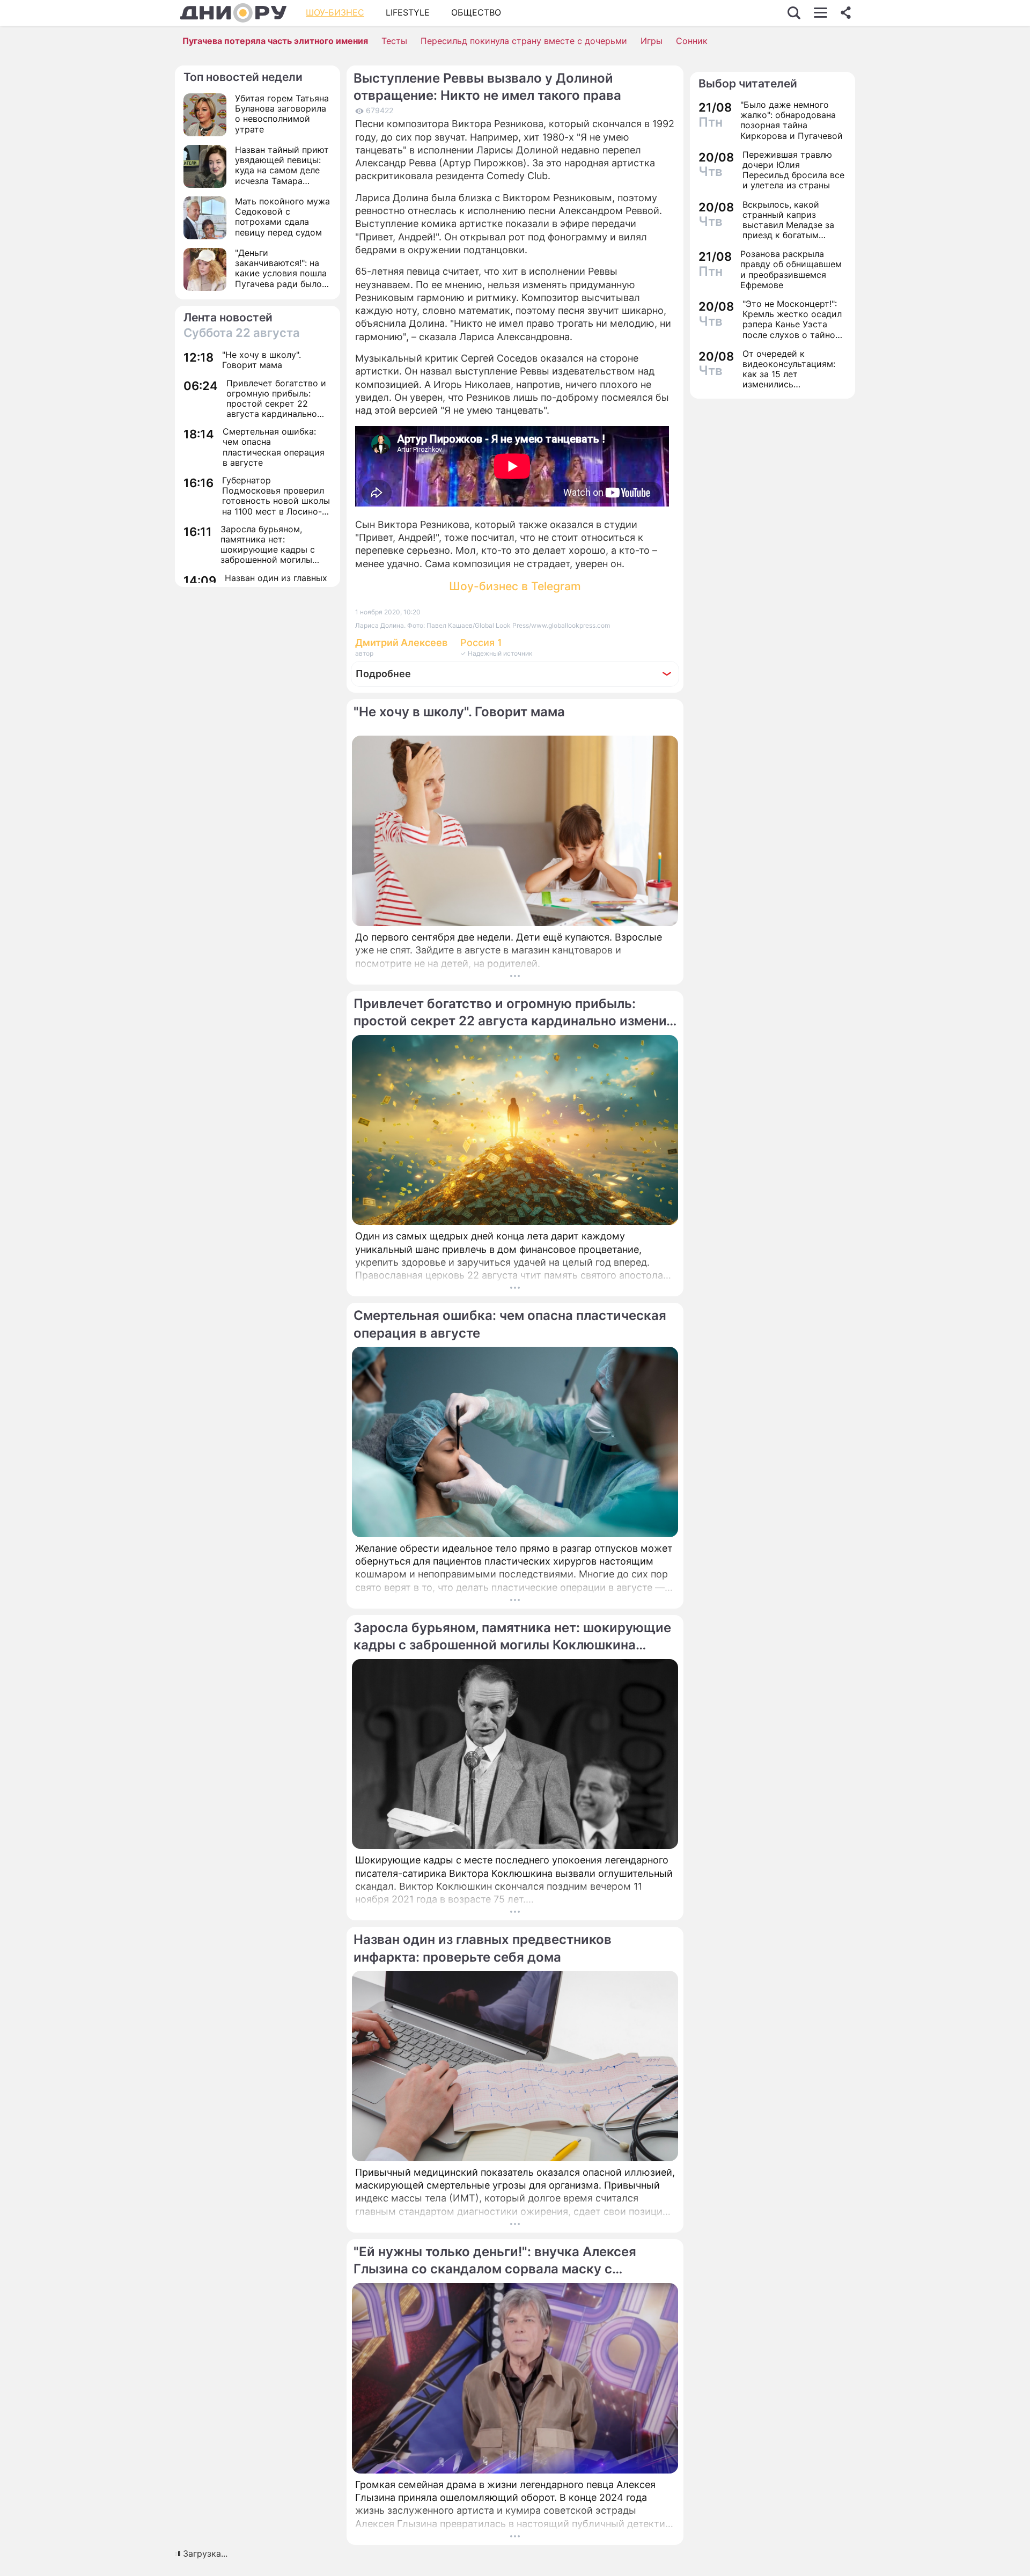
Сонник (692, 41)
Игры (652, 41)
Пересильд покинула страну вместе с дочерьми (524, 41)
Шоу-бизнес (335, 12)
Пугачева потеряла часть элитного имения (275, 41)
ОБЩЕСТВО (476, 12)
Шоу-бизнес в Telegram (515, 586)
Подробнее (383, 674)
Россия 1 (481, 643)
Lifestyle (408, 12)
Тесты (394, 41)
